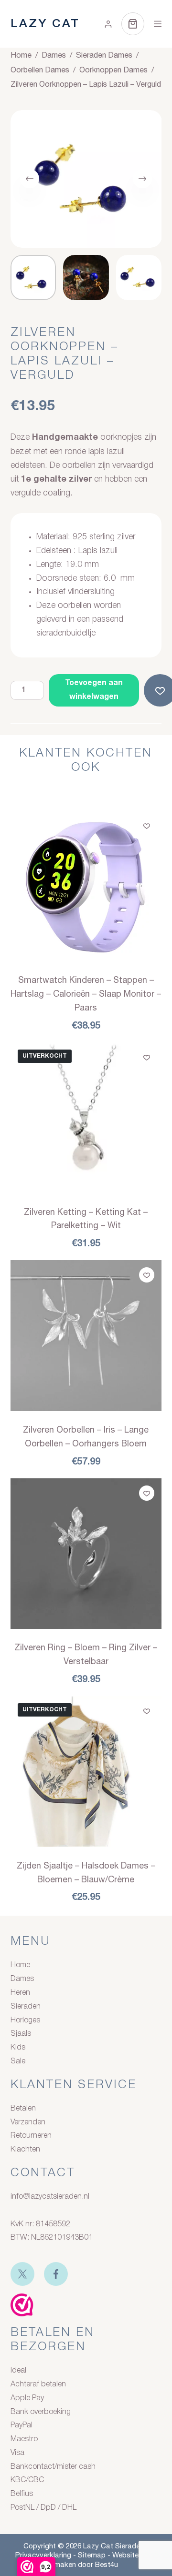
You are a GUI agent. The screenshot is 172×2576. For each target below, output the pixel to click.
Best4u (107, 2564)
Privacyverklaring (43, 2555)
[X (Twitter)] (22, 2274)
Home (20, 1965)
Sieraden (26, 2007)
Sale (18, 2061)
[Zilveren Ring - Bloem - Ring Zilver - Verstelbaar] (86, 1554)
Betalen (23, 2109)
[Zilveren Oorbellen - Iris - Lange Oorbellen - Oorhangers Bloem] (86, 1336)
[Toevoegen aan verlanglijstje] (147, 826)
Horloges (25, 2020)
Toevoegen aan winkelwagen (94, 690)
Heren (20, 1993)
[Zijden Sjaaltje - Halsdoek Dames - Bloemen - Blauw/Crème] (86, 1772)
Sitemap (92, 2555)
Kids (18, 2048)
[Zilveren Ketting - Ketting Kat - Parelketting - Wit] (86, 1118)
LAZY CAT (45, 24)
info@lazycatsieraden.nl (50, 2197)
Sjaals (21, 2034)
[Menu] (158, 24)
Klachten (25, 2150)
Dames (22, 1979)
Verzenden (28, 2122)
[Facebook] (56, 2274)
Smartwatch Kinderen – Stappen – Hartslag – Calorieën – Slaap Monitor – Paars (86, 994)
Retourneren (31, 2136)
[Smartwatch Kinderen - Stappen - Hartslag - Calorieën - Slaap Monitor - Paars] (86, 886)
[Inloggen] (108, 24)
